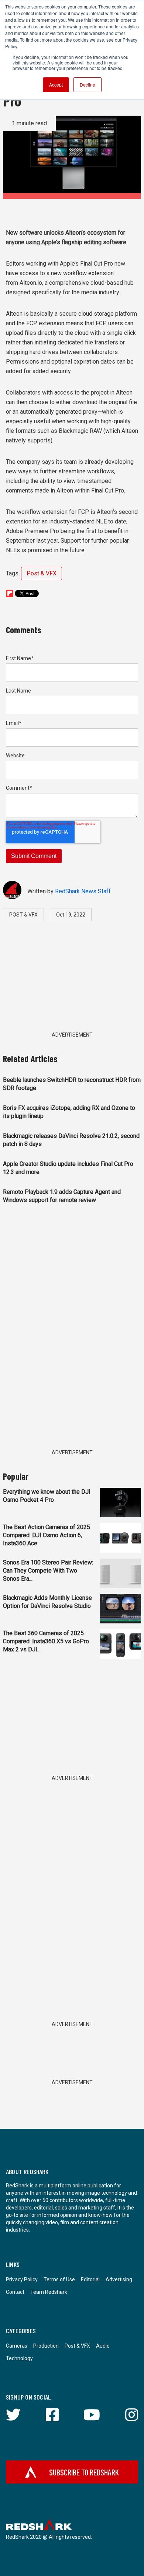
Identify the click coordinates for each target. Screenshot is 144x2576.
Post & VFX (42, 573)
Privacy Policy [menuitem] (22, 2279)
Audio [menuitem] (103, 2346)
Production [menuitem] (46, 2346)
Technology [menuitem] (19, 2358)
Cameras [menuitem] (17, 2346)
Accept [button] (56, 85)
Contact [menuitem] (15, 2292)
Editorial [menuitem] (90, 2279)
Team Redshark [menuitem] (49, 2292)
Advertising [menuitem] (119, 2279)
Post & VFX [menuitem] (77, 2346)
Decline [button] (88, 85)
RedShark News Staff (83, 891)
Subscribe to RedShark (84, 2472)
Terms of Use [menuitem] (59, 2279)
